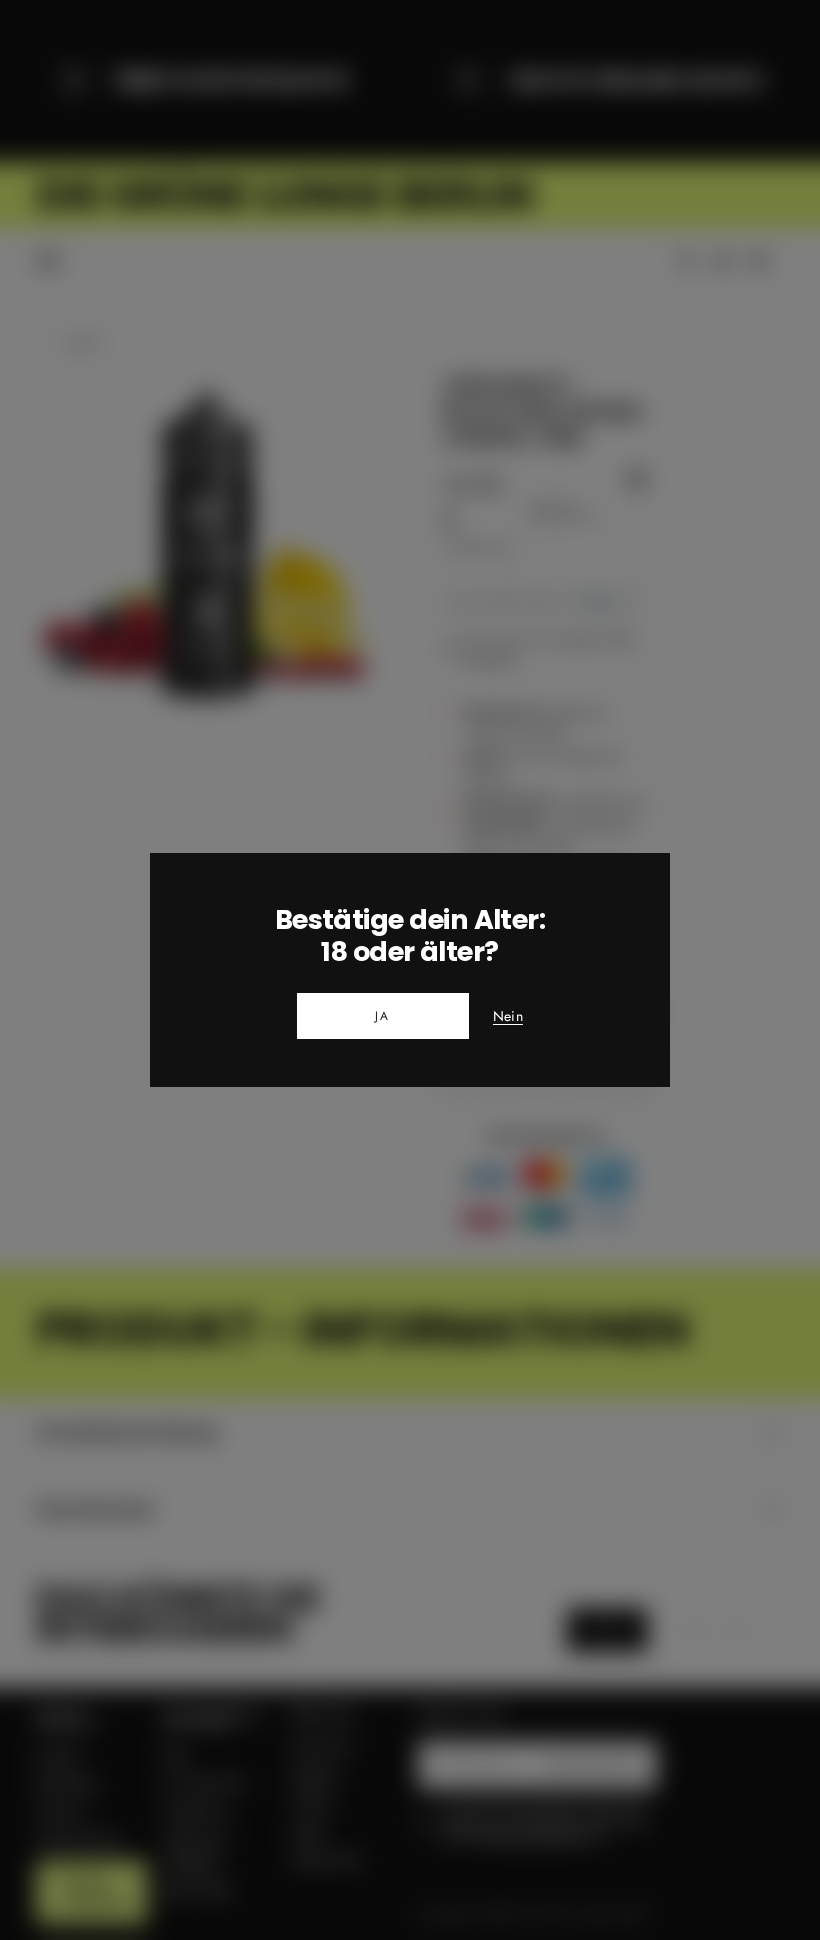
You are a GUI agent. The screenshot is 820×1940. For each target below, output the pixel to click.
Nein (508, 1017)
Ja (383, 1016)
